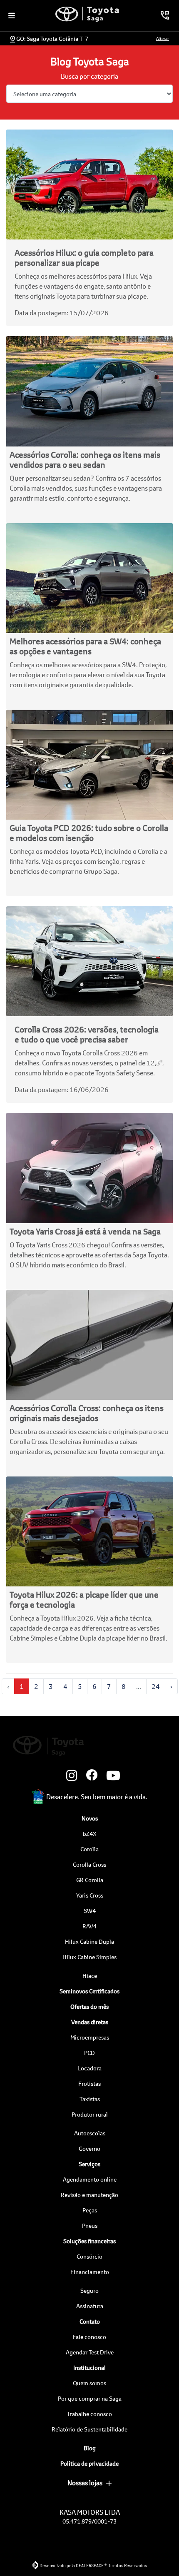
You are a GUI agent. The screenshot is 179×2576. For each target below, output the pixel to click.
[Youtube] (109, 1776)
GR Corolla (90, 1880)
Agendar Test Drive (90, 2352)
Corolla (89, 1849)
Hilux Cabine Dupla (89, 1941)
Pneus (90, 2226)
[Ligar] (165, 15)
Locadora (89, 2068)
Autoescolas (90, 2133)
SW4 (90, 1911)
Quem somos (89, 2383)
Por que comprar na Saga (90, 2398)
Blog (90, 2448)
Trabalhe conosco (89, 2414)
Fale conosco (89, 2337)
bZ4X (90, 1834)
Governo (89, 2148)
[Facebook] (89, 1776)
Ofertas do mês (89, 2006)
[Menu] (12, 15)
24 (156, 1686)
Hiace (90, 1976)
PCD (89, 2053)
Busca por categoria (89, 76)
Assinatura (90, 2306)
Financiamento (90, 2272)
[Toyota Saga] (87, 14)
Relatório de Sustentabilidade (89, 2429)
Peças (90, 2210)
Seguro (89, 2290)
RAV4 (89, 1926)
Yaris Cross (90, 1895)
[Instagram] (70, 1776)
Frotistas (89, 2083)
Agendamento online (90, 2179)
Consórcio (89, 2256)
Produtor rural (90, 2114)
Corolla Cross (89, 1864)
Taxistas (90, 2099)
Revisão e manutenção (89, 2195)
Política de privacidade (89, 2463)
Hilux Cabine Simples (89, 1957)
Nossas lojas (85, 2482)
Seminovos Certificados (89, 1991)
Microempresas (90, 2037)
